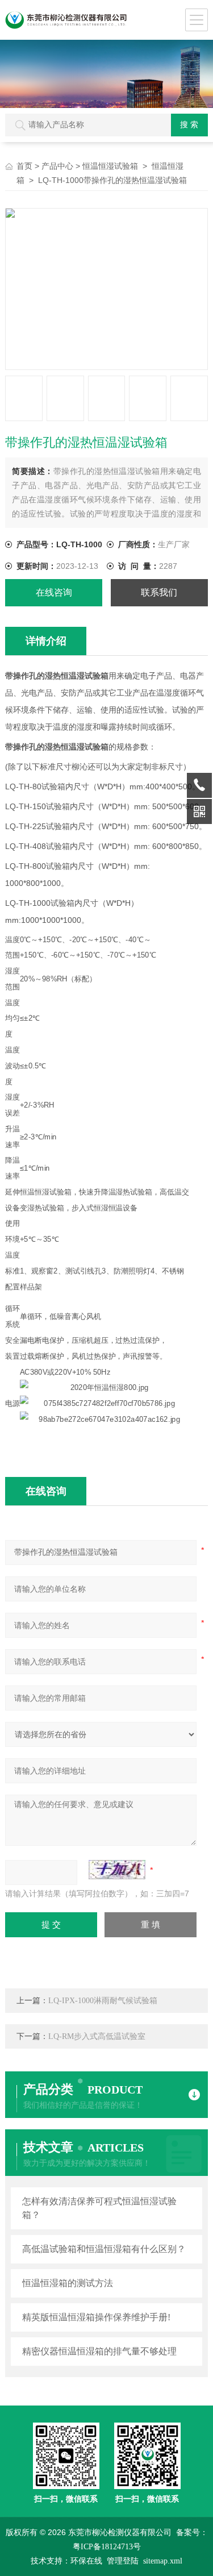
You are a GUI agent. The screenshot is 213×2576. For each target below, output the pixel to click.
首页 (24, 166)
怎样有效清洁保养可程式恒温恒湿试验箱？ (99, 2208)
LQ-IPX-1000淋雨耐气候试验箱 (103, 2001)
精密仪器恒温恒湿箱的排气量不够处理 (99, 2351)
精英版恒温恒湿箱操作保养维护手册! (96, 2317)
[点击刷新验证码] (117, 1870)
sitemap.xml (163, 2561)
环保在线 (86, 2561)
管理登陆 (123, 2561)
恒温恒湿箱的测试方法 (68, 2283)
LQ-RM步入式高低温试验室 (97, 2036)
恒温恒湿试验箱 (110, 166)
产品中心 (57, 166)
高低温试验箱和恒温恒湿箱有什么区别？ (104, 2249)
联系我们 (159, 592)
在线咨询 (54, 592)
